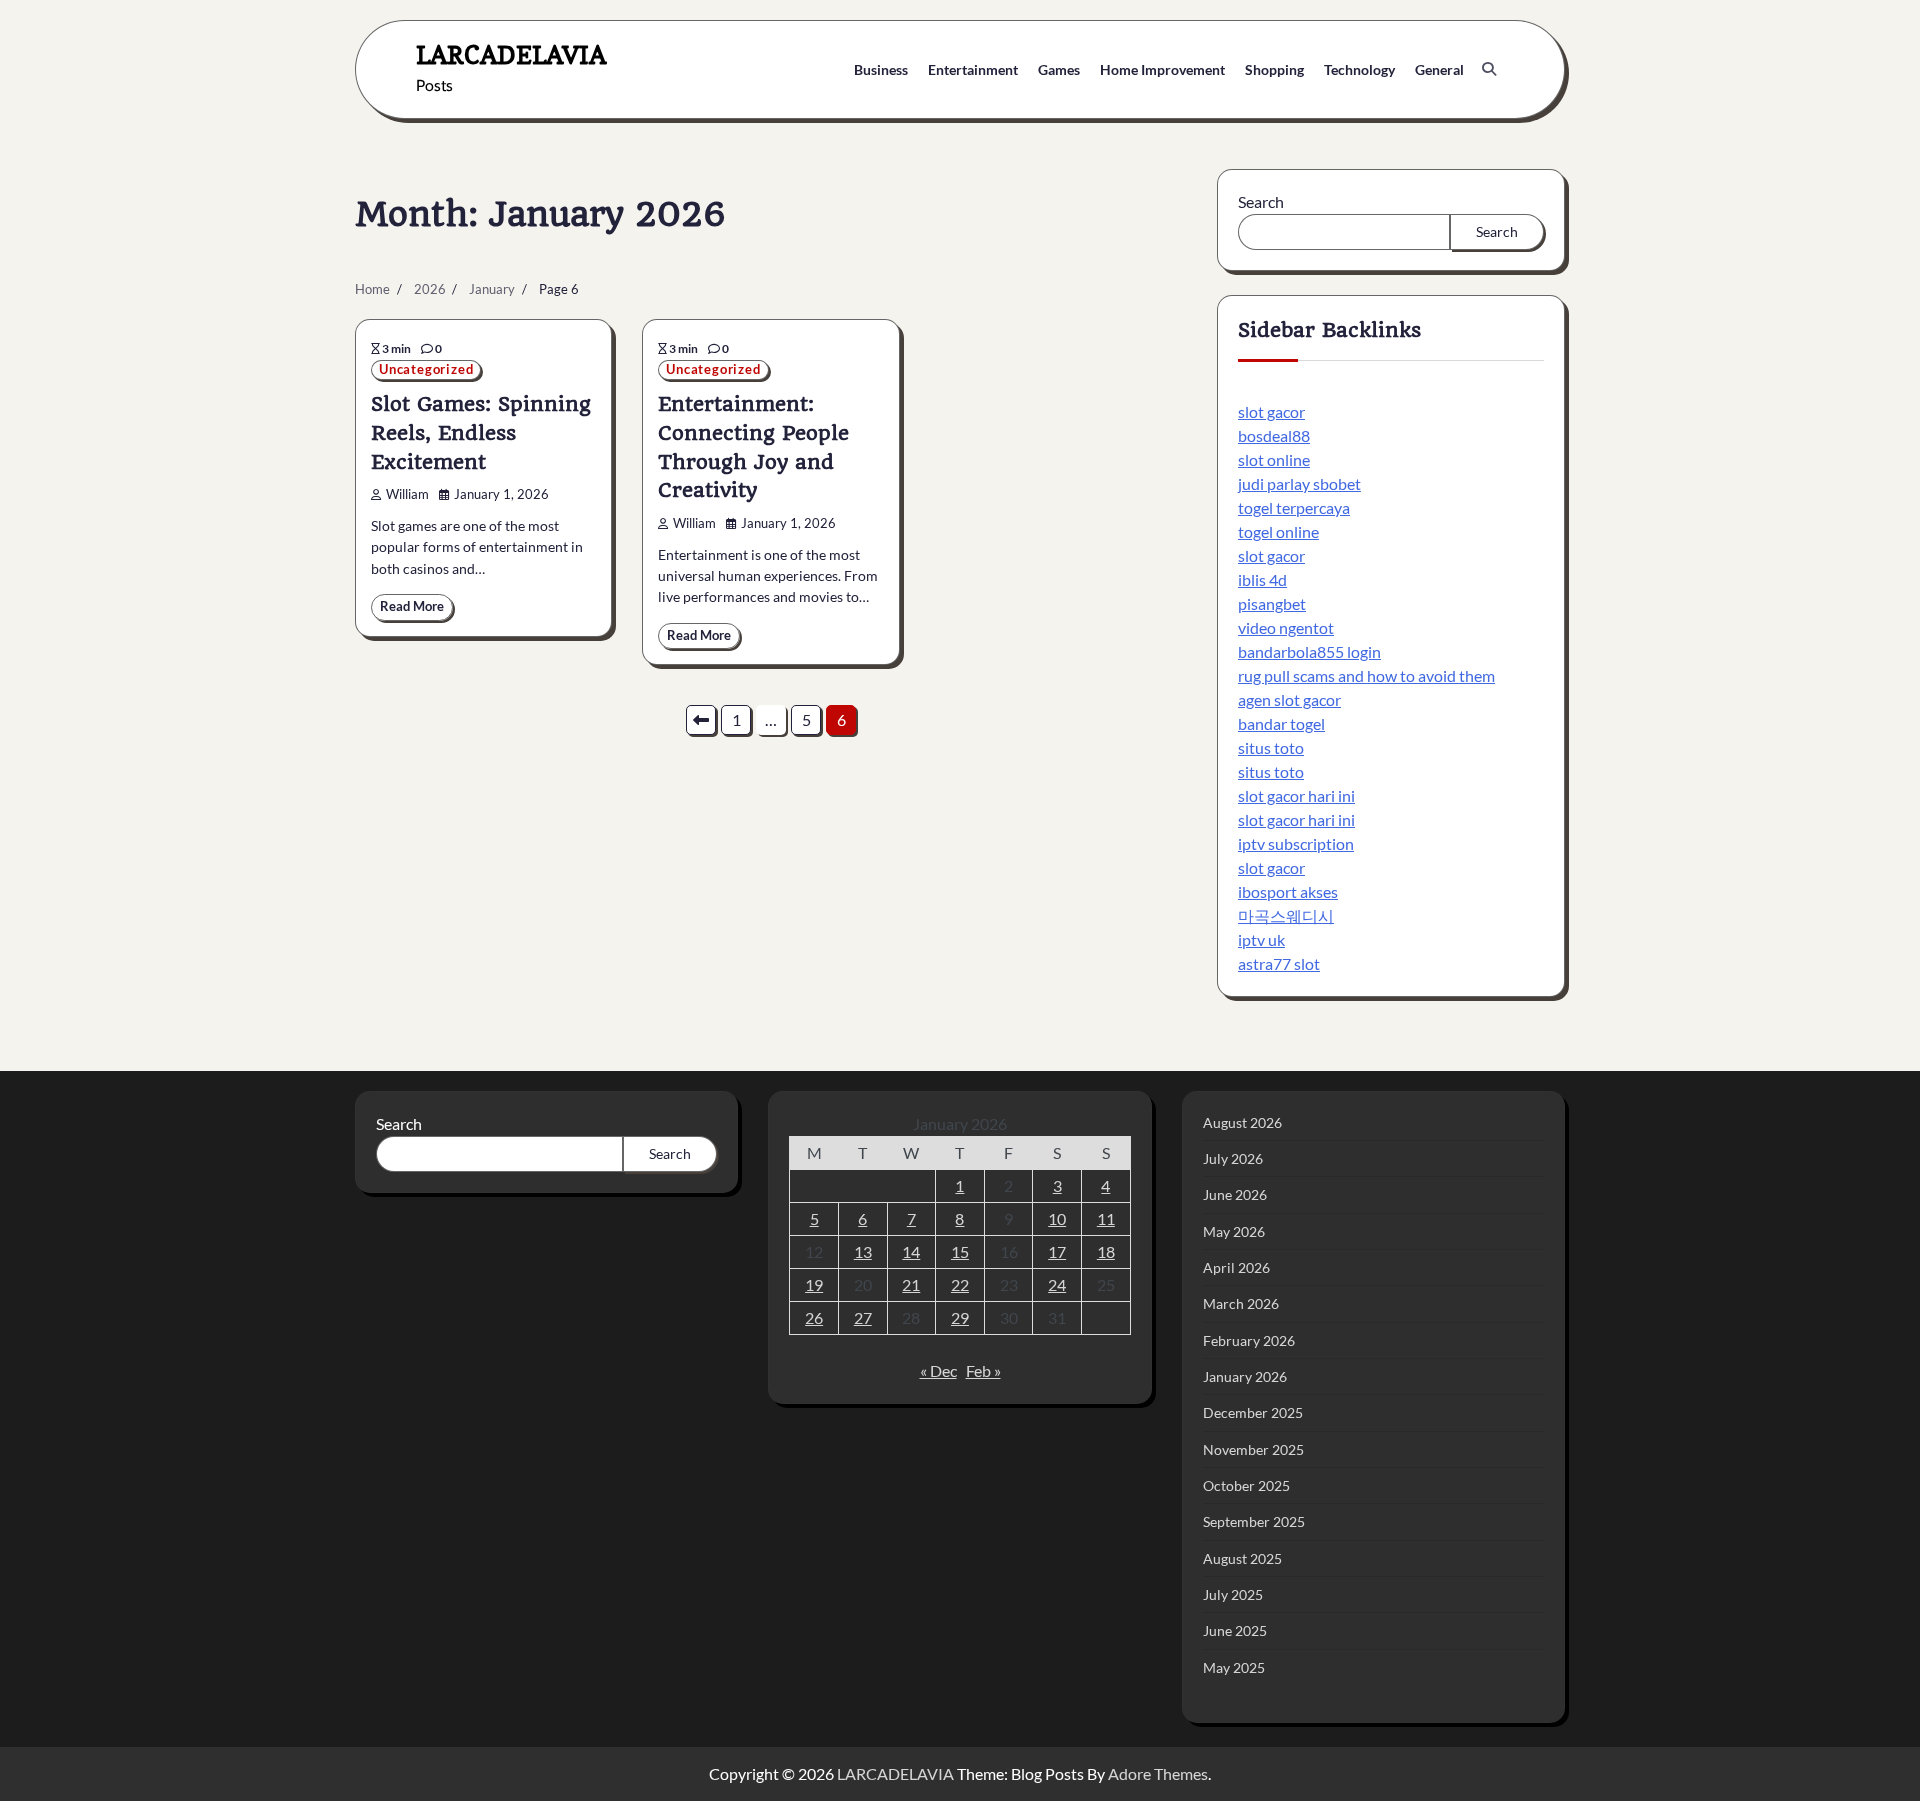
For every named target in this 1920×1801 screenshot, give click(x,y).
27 (863, 1317)
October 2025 (1246, 1485)
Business (881, 69)
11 (1106, 1218)
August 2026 (1242, 1122)
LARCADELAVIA (511, 54)
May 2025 (1234, 1667)
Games (1059, 69)
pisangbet (1272, 603)
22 (960, 1284)
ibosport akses (1288, 891)
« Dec (938, 1370)
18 (1106, 1251)
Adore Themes (1158, 1773)
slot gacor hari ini (1296, 795)
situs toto (1271, 747)
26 (814, 1317)
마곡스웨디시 (1286, 915)
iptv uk (1261, 939)
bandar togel (1281, 723)
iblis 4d (1262, 579)
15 (960, 1251)
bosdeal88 (1274, 435)
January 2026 (1245, 1376)
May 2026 (1234, 1231)
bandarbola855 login (1309, 651)
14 (911, 1251)
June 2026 (1235, 1194)
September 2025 (1254, 1521)
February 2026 (1249, 1340)
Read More (412, 606)
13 (863, 1251)
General (1439, 69)
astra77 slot (1279, 963)
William (407, 494)
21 (911, 1284)
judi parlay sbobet (1299, 483)
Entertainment (973, 69)
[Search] (1489, 69)
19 (814, 1284)
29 (960, 1317)
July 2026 (1233, 1158)
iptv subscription (1296, 843)
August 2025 (1242, 1558)
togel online (1278, 531)
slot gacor (1271, 411)
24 (1057, 1284)
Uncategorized (426, 369)
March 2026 (1241, 1303)
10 (1057, 1218)
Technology (1359, 69)
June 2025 (1235, 1630)
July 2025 (1233, 1594)
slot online (1274, 459)
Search (1261, 201)
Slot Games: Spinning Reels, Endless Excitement (481, 432)
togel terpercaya (1294, 507)
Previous (701, 720)
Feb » (983, 1370)
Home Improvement (1162, 69)
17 (1057, 1251)
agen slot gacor (1289, 699)
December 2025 (1253, 1412)
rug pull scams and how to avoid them (1366, 675)
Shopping (1274, 69)
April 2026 (1236, 1267)
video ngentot (1286, 627)
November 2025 (1253, 1449)
